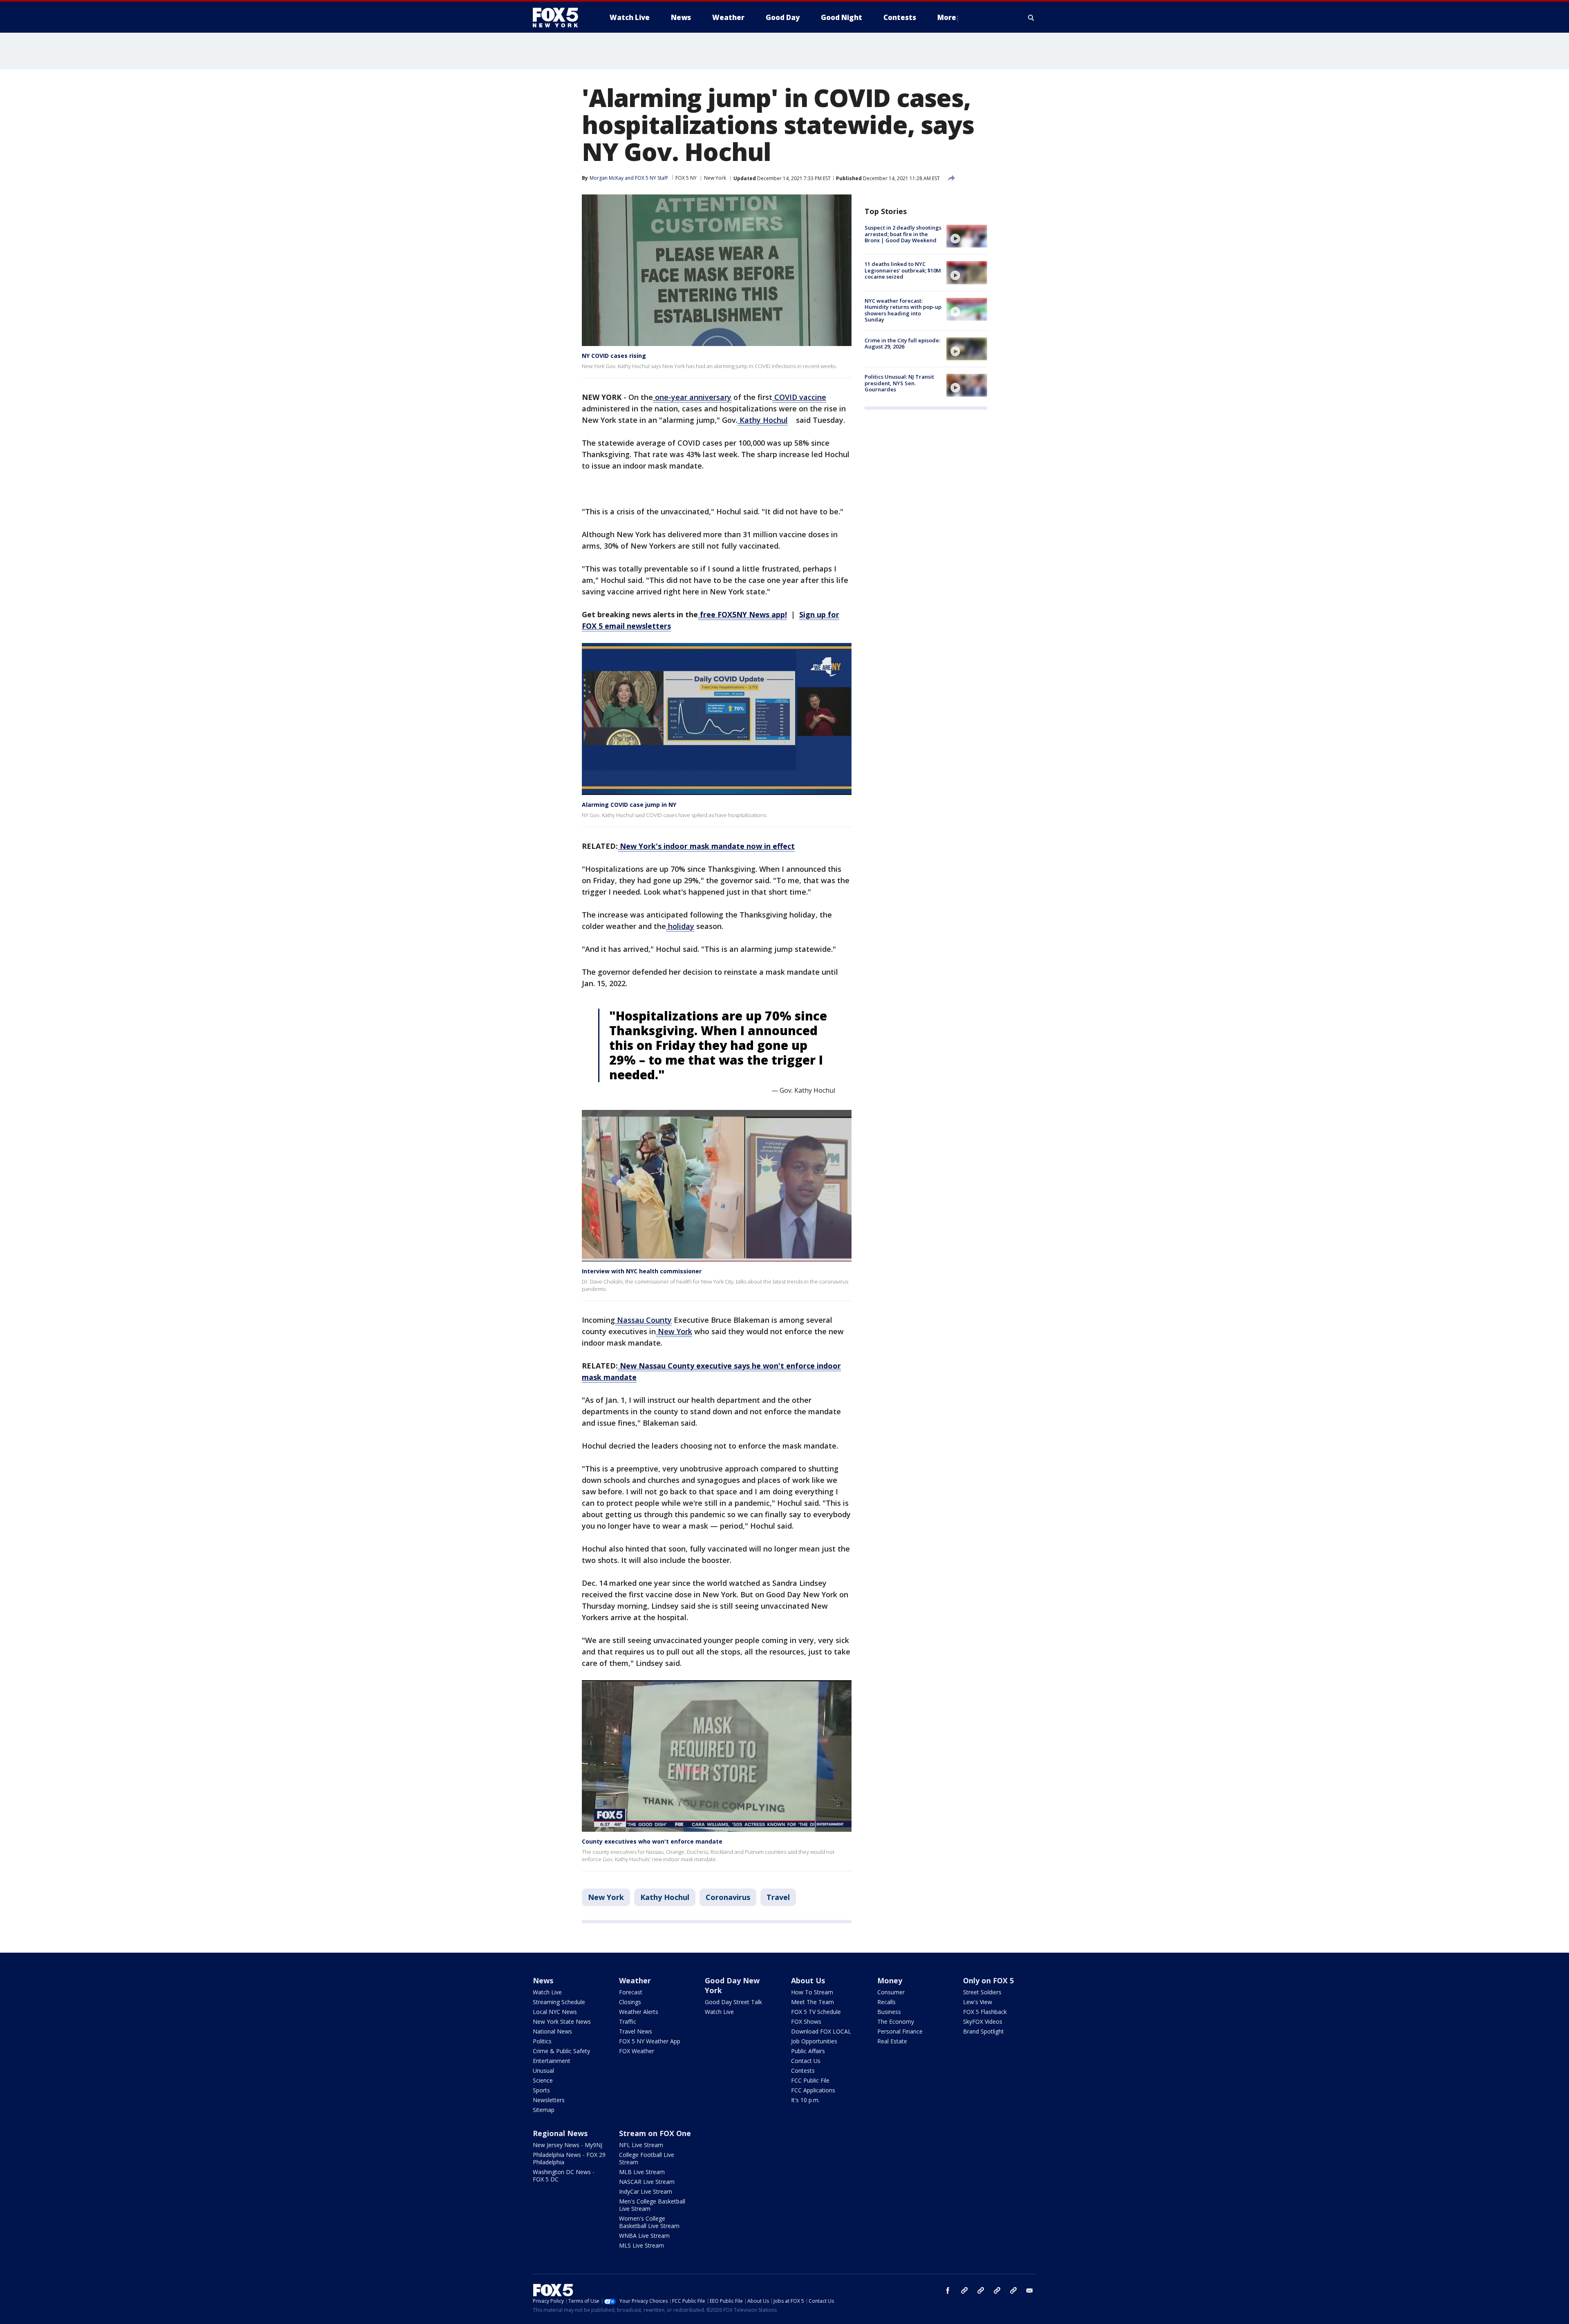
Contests (803, 2071)
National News (552, 2031)
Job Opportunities (814, 2041)
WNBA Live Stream (644, 2236)
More (947, 17)
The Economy (896, 2022)
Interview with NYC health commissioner (642, 1271)
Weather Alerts (639, 2012)
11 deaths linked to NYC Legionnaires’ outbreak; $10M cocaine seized (903, 270)
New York (715, 178)
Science (543, 2080)
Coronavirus (728, 1897)
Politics (542, 2041)
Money (890, 1980)
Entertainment (552, 2061)
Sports (541, 2090)
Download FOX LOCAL (821, 2031)
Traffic (628, 2022)
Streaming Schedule (559, 2002)
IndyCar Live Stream (646, 2191)
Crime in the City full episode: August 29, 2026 (902, 344)
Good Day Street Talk (733, 2002)
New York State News (562, 2022)
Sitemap (544, 2110)
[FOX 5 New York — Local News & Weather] (560, 18)
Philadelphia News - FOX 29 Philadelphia (569, 2158)
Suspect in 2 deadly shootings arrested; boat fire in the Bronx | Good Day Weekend (903, 234)
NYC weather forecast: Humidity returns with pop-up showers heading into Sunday (903, 310)
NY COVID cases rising (614, 356)
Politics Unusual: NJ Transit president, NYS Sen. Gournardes (899, 383)
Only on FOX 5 (988, 1980)
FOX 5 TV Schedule (816, 2012)
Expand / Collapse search (1031, 18)
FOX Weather (637, 2051)
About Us (808, 1980)
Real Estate (892, 2041)
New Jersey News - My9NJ (568, 2145)
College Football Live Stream (647, 2158)
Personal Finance (900, 2031)
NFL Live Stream (641, 2145)
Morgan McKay (607, 178)
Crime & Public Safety (561, 2051)
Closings (630, 2002)
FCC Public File (810, 2080)
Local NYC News (555, 2012)
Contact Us (806, 2061)
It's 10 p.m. (805, 2100)
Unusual (543, 2071)
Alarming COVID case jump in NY (629, 805)
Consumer (891, 1992)
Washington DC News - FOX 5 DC (564, 2176)
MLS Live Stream (641, 2245)
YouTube (997, 2291)
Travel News (636, 2031)
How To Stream (812, 1992)
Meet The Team (812, 2002)
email (1030, 2291)
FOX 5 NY (686, 178)
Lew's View (978, 2002)
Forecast (631, 1992)
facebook (948, 2291)
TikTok (981, 2291)
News (543, 1980)
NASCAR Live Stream (647, 2182)
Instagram (964, 2291)
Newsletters (549, 2100)
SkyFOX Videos (983, 2022)
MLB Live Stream (642, 2172)
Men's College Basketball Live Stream (652, 2205)
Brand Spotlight (983, 2031)
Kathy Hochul (665, 1897)
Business (889, 2012)
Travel (778, 1897)
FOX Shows (806, 2022)
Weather (635, 1980)
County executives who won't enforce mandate (652, 1841)
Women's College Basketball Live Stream (649, 2222)
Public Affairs (808, 2051)
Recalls (886, 2002)
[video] (967, 236)
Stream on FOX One (655, 2133)
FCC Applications (813, 2090)
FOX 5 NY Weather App (650, 2041)
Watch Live (547, 1992)
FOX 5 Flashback (985, 2012)
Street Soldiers (982, 1992)
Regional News (560, 2133)
